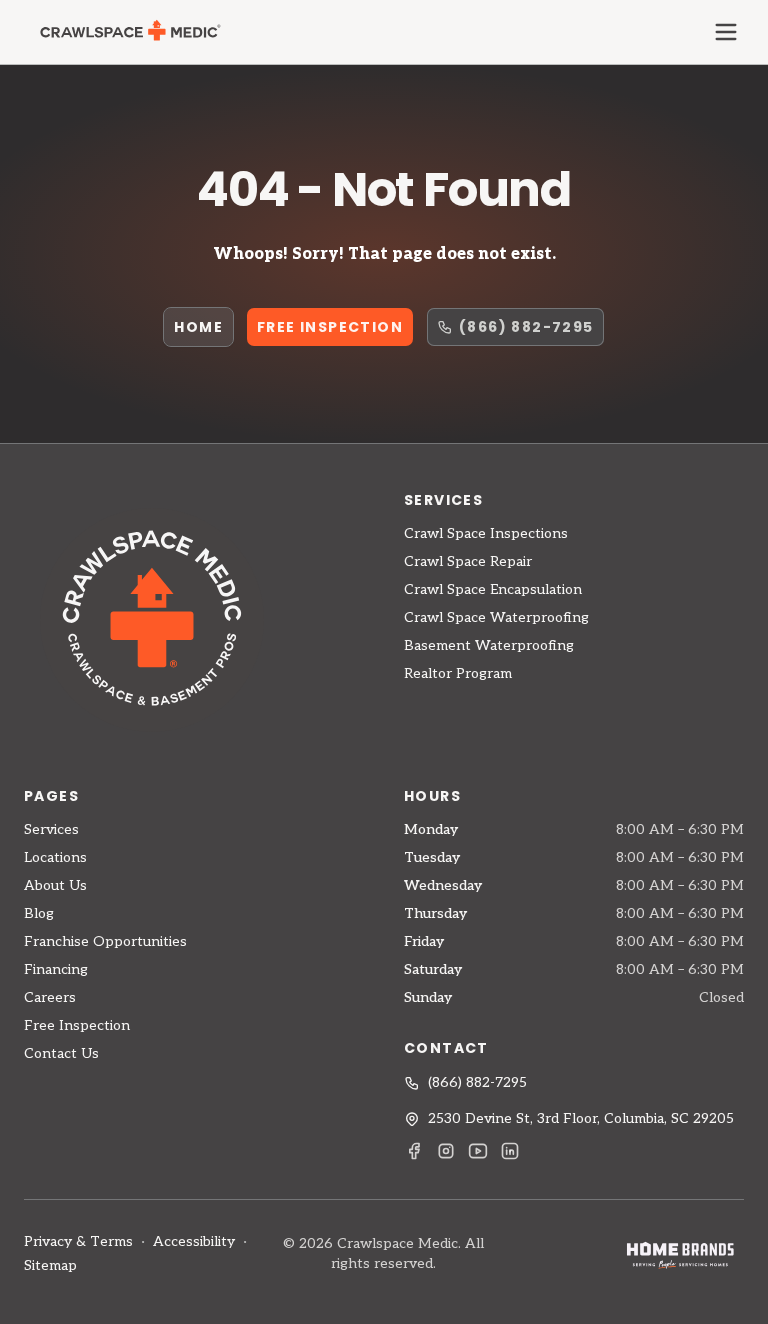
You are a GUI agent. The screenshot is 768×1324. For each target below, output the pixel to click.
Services (51, 829)
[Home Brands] (680, 1254)
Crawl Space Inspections (486, 533)
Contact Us (61, 1053)
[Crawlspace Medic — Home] (129, 32)
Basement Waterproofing (489, 645)
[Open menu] (726, 32)
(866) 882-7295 (526, 327)
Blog (39, 913)
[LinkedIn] (510, 1151)
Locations (55, 857)
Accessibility (194, 1241)
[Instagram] (446, 1151)
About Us (55, 885)
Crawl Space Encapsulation (493, 589)
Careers (50, 997)
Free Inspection (330, 327)
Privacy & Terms (78, 1241)
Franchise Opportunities (105, 941)
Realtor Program (458, 673)
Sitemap (50, 1265)
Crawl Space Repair (468, 561)
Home (198, 327)
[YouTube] (478, 1151)
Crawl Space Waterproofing (496, 617)
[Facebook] (414, 1151)
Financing (56, 969)
